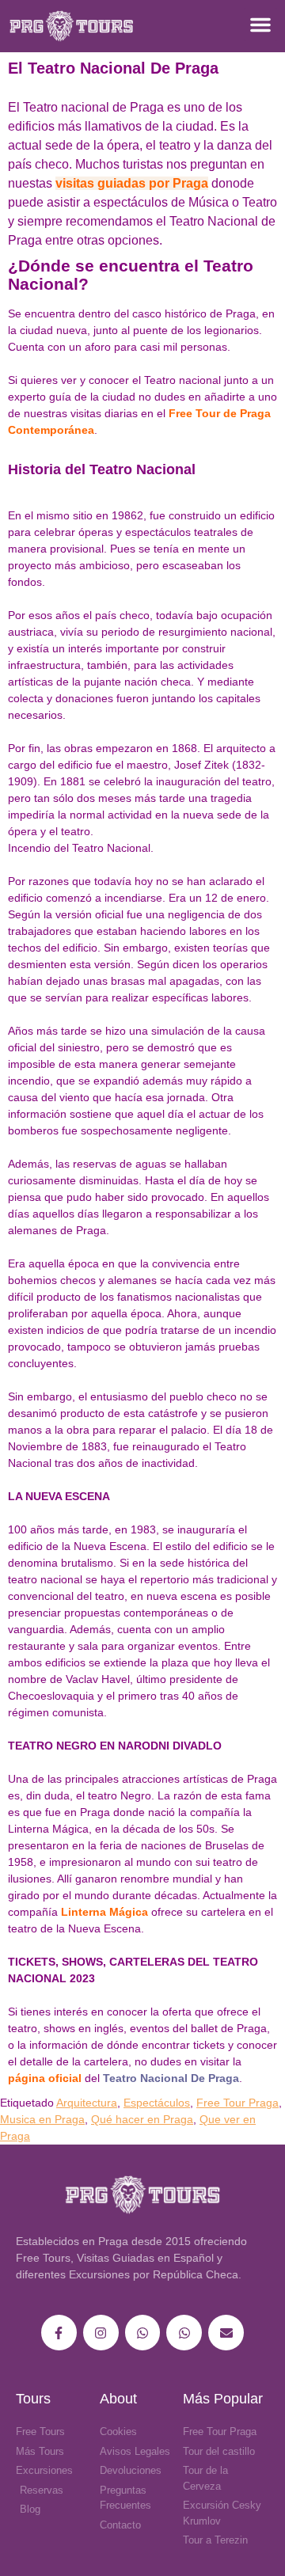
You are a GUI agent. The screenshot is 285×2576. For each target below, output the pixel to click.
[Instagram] (101, 2333)
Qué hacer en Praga (142, 2119)
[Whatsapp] (143, 2333)
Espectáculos (157, 2103)
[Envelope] (226, 2333)
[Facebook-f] (59, 2333)
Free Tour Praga (237, 2103)
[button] (260, 25)
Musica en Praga (42, 2119)
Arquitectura (87, 2103)
